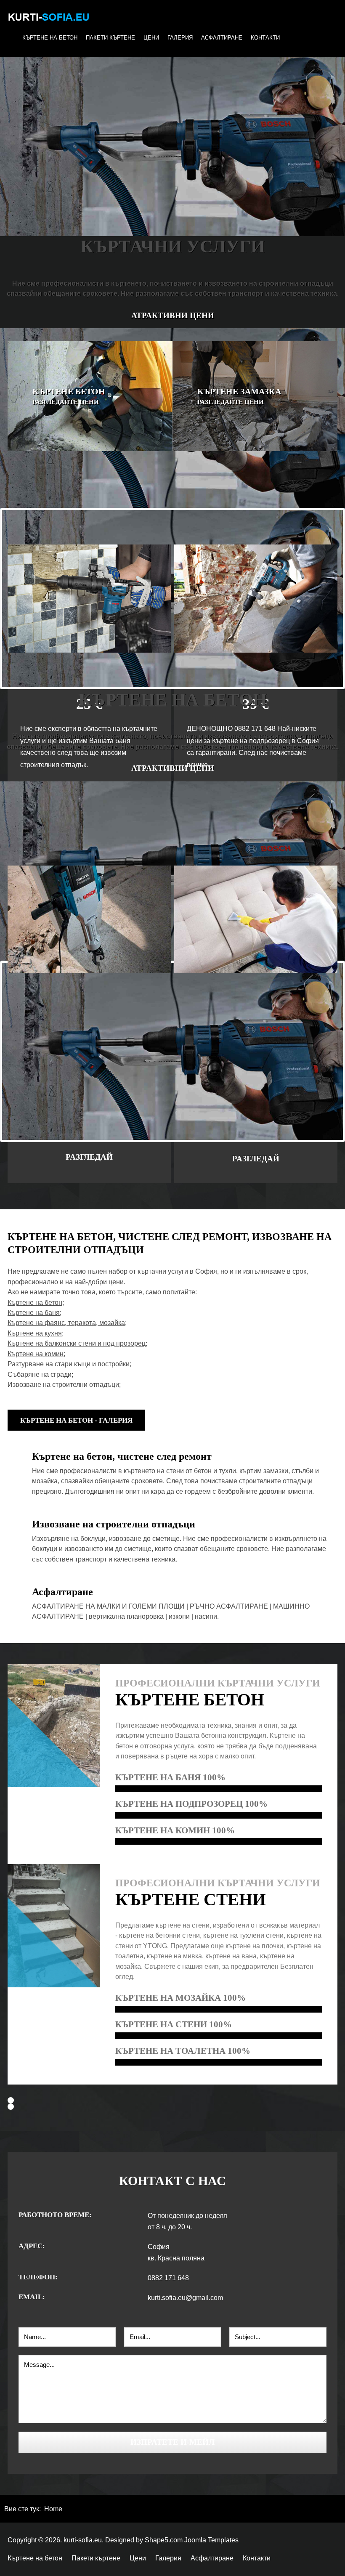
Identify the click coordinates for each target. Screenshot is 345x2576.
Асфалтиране (222, 38)
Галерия (180, 38)
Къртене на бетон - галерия (76, 1420)
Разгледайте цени (66, 402)
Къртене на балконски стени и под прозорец (77, 1343)
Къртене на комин (36, 1354)
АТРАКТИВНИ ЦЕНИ (173, 315)
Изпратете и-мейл (172, 2442)
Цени (151, 38)
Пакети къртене (110, 38)
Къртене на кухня (35, 1333)
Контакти (265, 38)
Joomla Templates (211, 2540)
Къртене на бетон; (36, 1303)
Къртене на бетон (50, 38)
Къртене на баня (34, 1313)
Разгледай (89, 1157)
